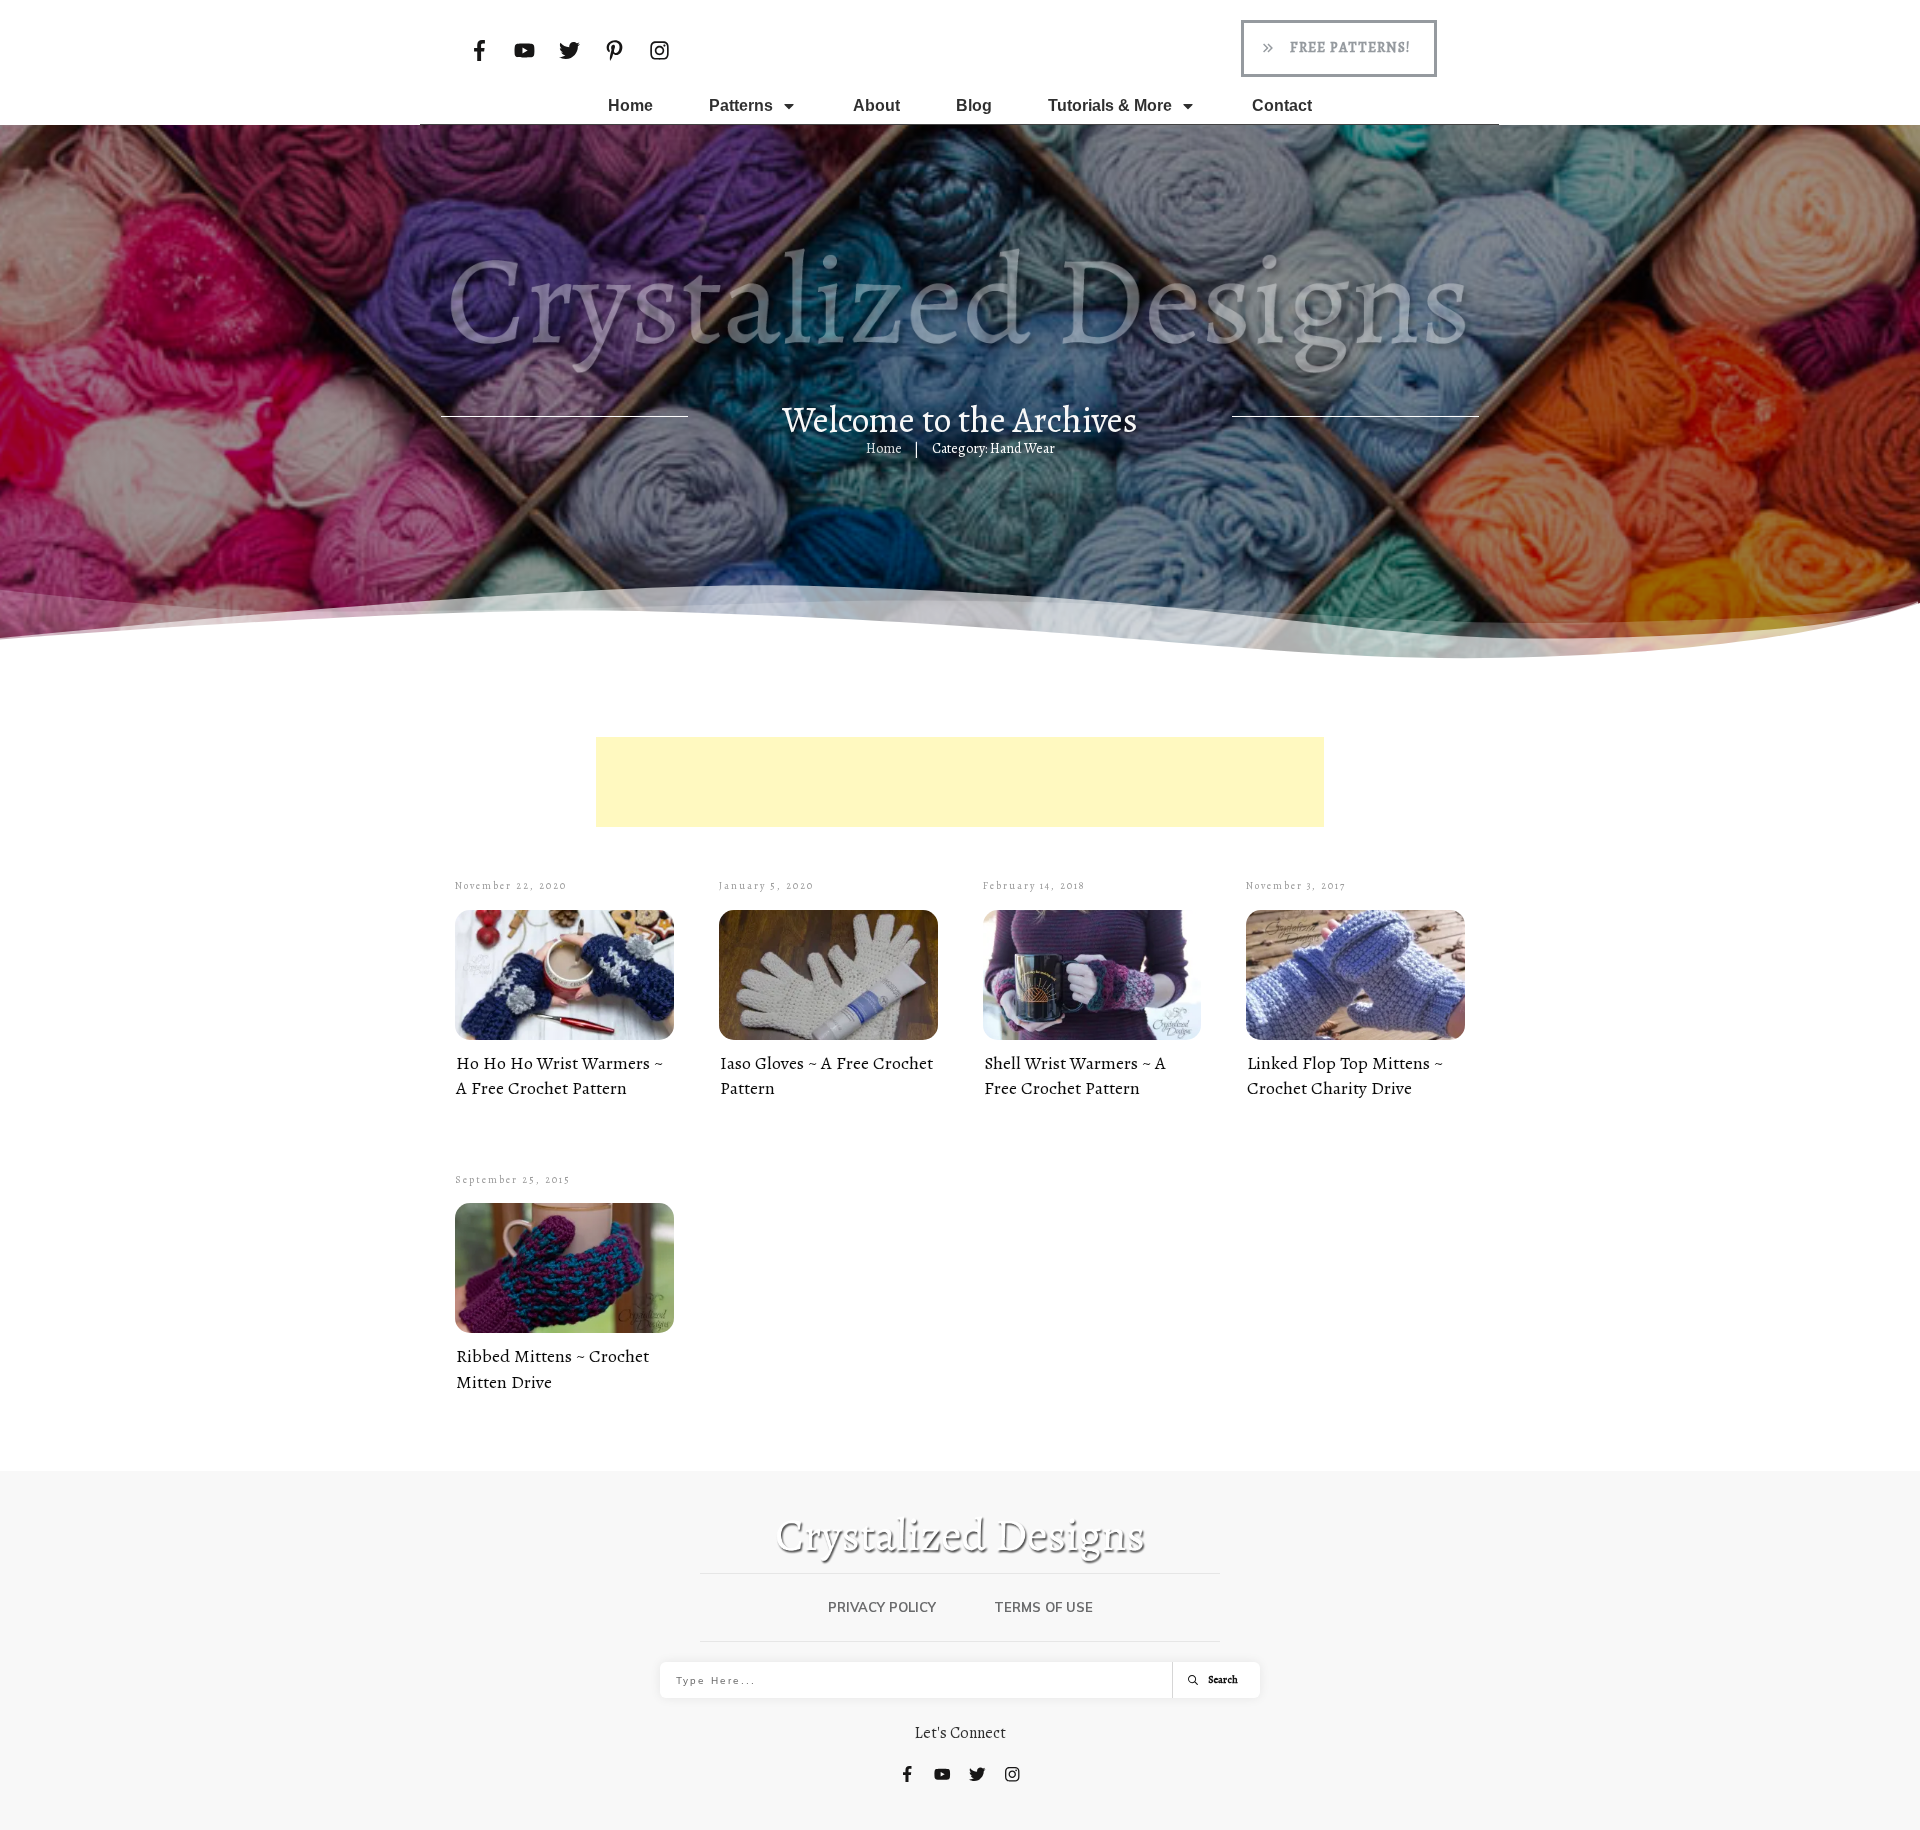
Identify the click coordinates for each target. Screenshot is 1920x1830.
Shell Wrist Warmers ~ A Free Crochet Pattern (1075, 1075)
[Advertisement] (960, 782)
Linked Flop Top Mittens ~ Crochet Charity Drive (1345, 1075)
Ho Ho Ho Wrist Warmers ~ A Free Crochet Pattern (559, 1075)
